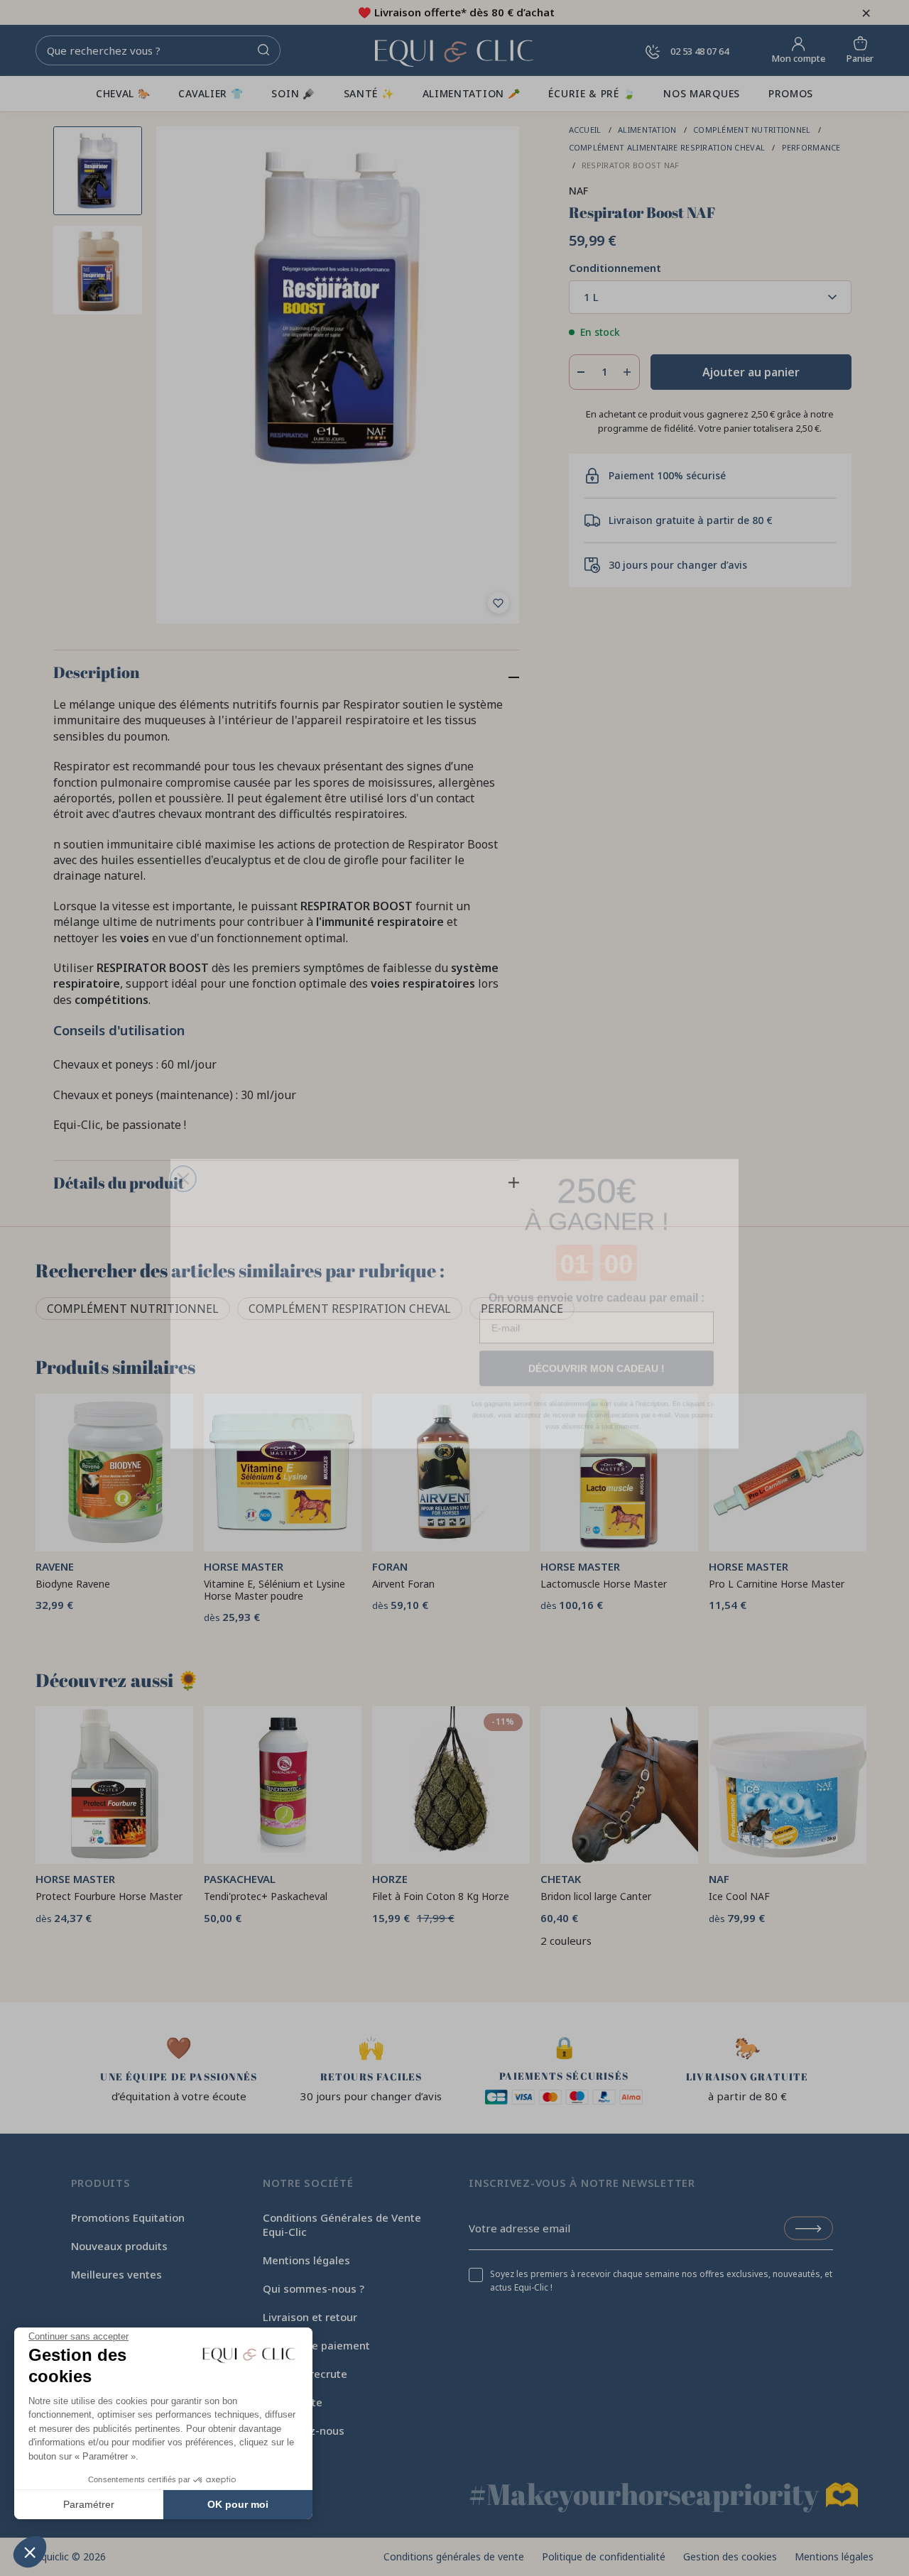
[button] (30, 2552)
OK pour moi (238, 2504)
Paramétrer (89, 2504)
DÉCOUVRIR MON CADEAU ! (597, 1353)
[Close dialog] (183, 1145)
